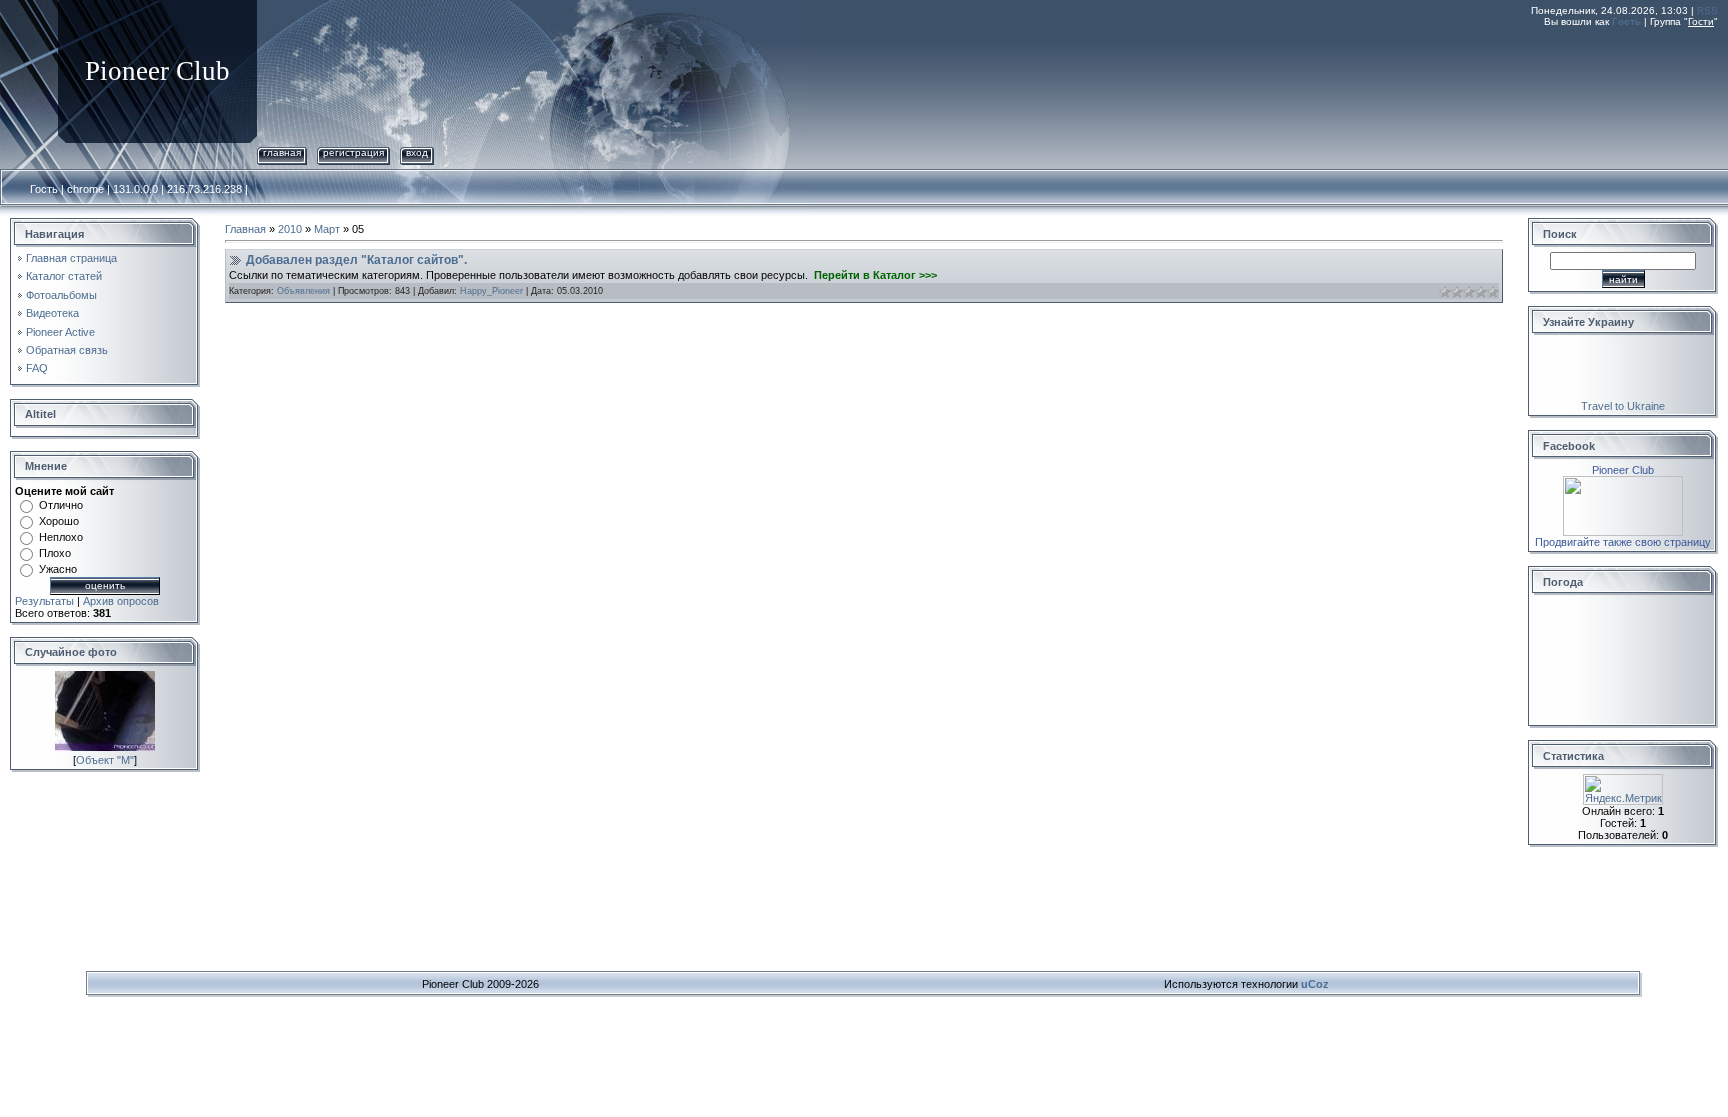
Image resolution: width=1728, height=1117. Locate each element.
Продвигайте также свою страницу (1623, 542)
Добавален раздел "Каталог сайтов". (356, 260)
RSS (1707, 10)
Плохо (55, 553)
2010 (290, 229)
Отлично (61, 505)
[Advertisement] (1354, 83)
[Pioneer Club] (1623, 482)
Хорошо (59, 521)
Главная (282, 152)
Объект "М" (105, 760)
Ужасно (58, 569)
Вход (417, 152)
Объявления (303, 291)
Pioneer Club (1623, 470)
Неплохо (61, 537)
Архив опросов (121, 601)
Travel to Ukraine (1623, 406)
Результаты (44, 601)
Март (327, 229)
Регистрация (353, 152)
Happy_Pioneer (491, 291)
